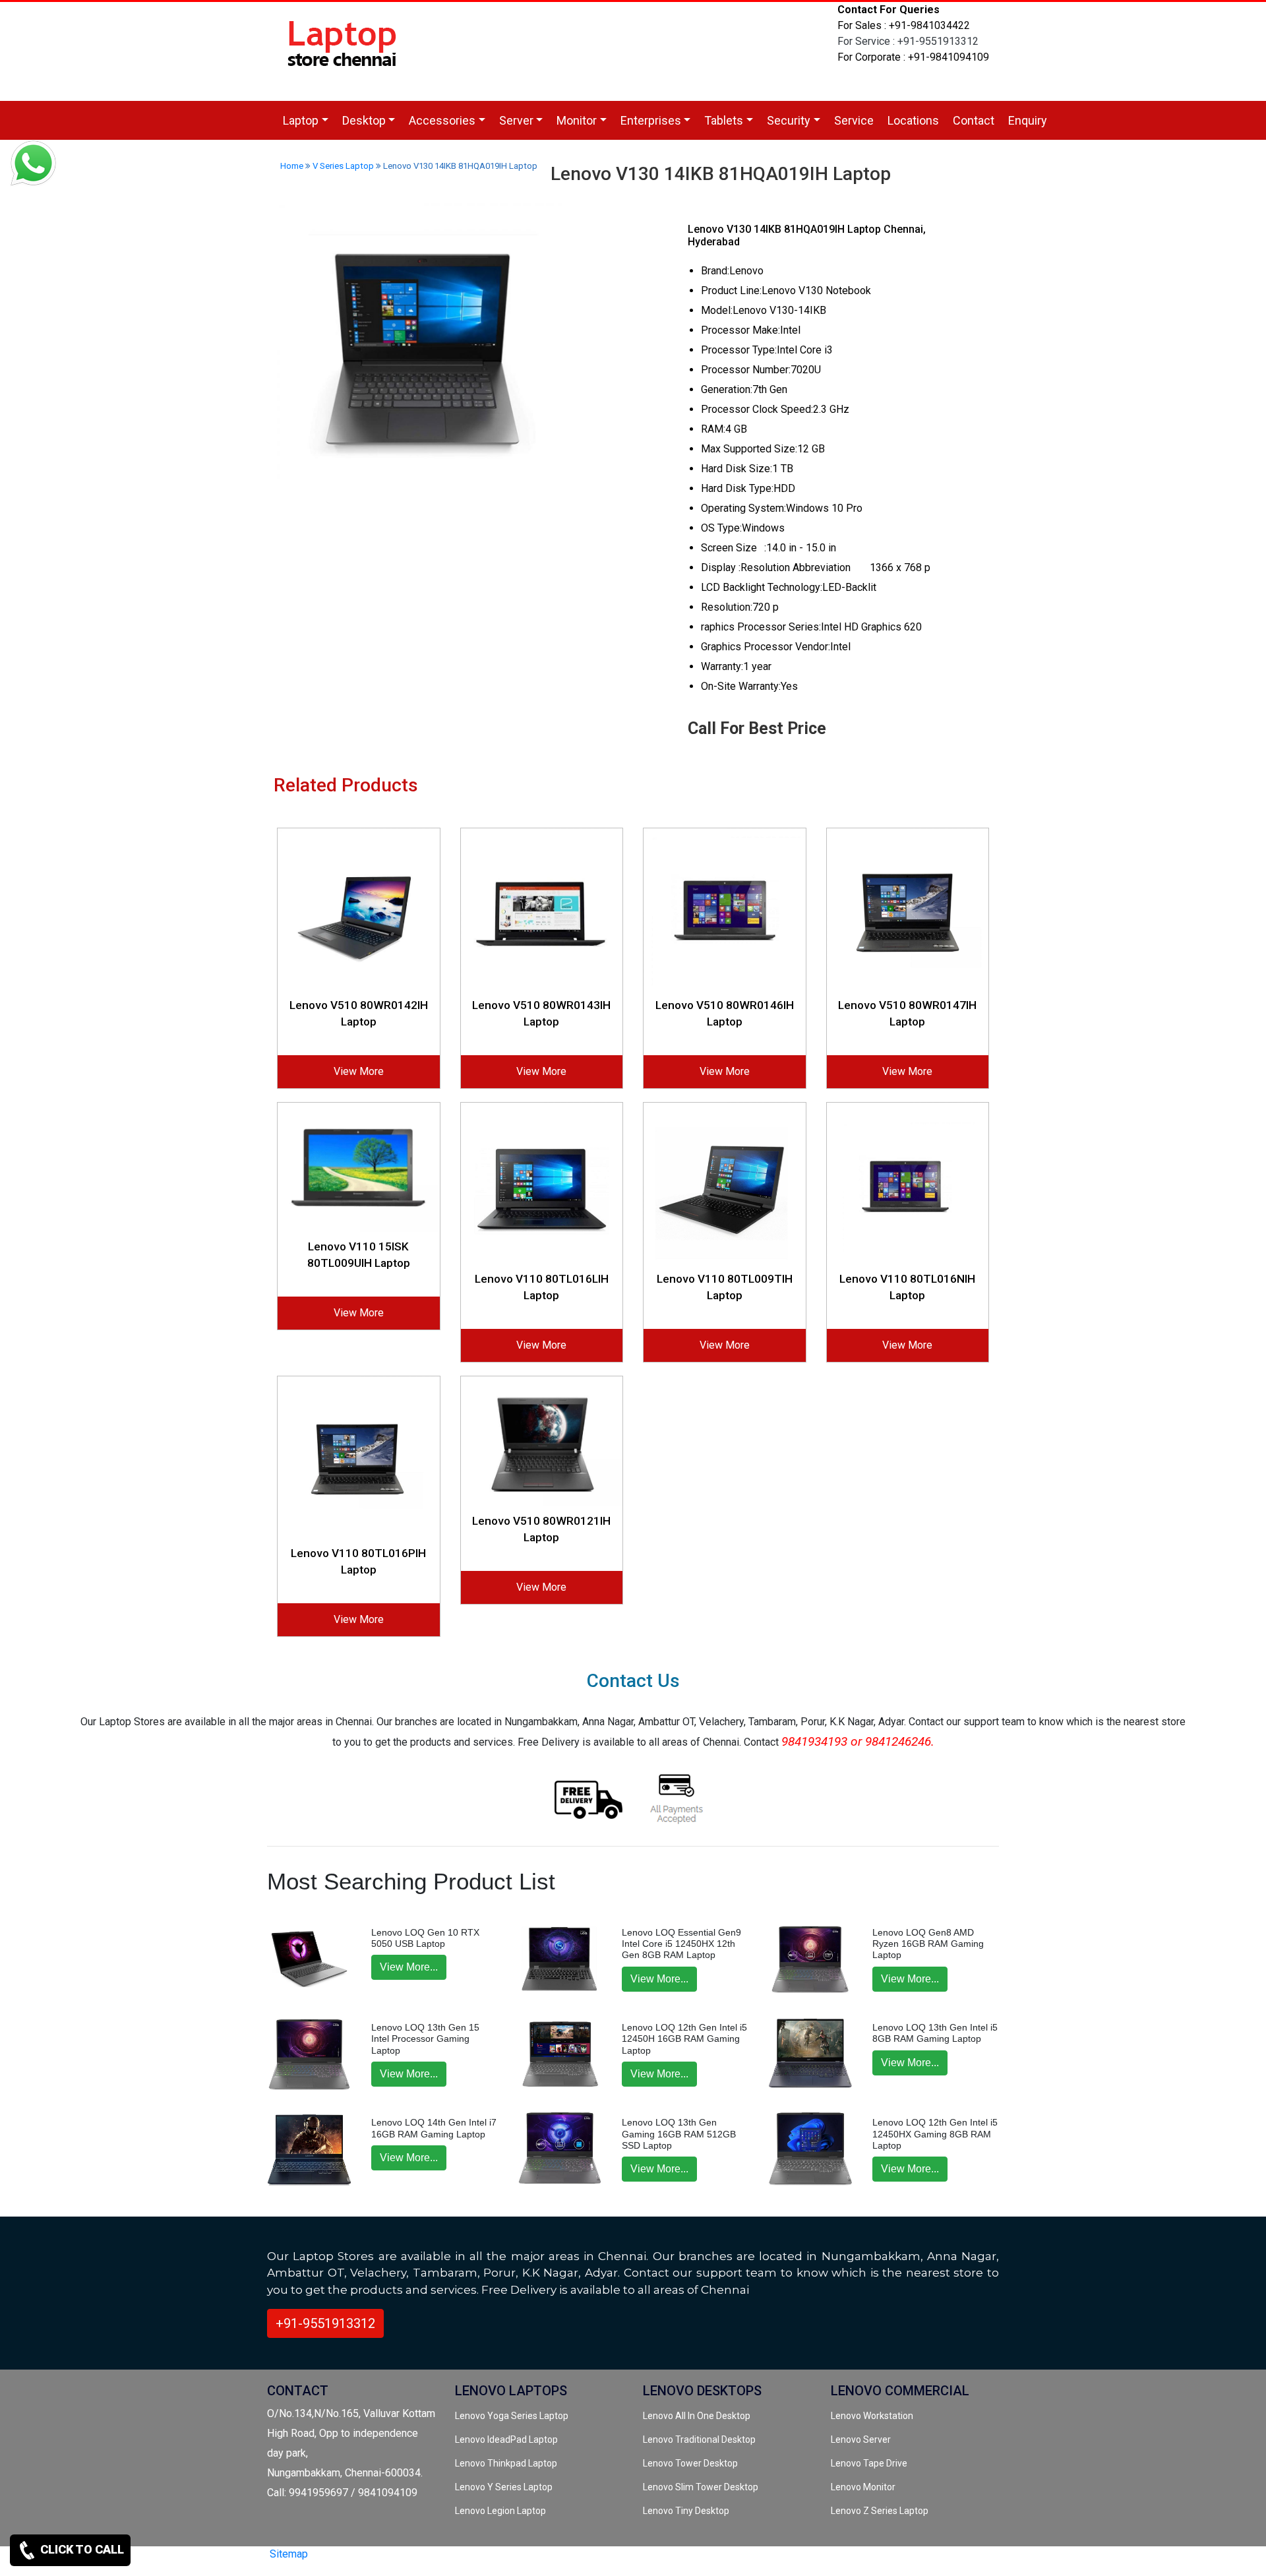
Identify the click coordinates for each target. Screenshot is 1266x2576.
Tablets (724, 120)
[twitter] (336, 2561)
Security (789, 120)
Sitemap (289, 2554)
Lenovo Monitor (863, 2487)
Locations (913, 120)
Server (516, 120)
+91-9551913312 (325, 2323)
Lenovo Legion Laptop (500, 2511)
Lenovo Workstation (872, 2416)
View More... (409, 1967)
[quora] (402, 2561)
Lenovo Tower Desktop (690, 2463)
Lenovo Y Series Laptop (504, 2487)
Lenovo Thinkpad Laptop (506, 2463)
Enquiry (1028, 120)
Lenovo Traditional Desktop (699, 2439)
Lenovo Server (861, 2439)
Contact (974, 120)
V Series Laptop (343, 166)
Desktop (364, 120)
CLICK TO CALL (81, 2549)
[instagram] (379, 2561)
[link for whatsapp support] (33, 165)
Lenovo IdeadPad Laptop (506, 2439)
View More (359, 1071)
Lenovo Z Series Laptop (880, 2511)
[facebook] (357, 2561)
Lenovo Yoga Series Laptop (512, 2416)
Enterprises (651, 120)
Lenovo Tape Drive (869, 2463)
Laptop (301, 120)
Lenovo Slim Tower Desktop (701, 2487)
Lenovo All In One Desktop (697, 2416)
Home (292, 166)
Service (854, 120)
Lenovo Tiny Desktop (686, 2511)
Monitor (577, 120)
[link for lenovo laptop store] (343, 50)
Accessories (442, 120)
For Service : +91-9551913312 (908, 41)
